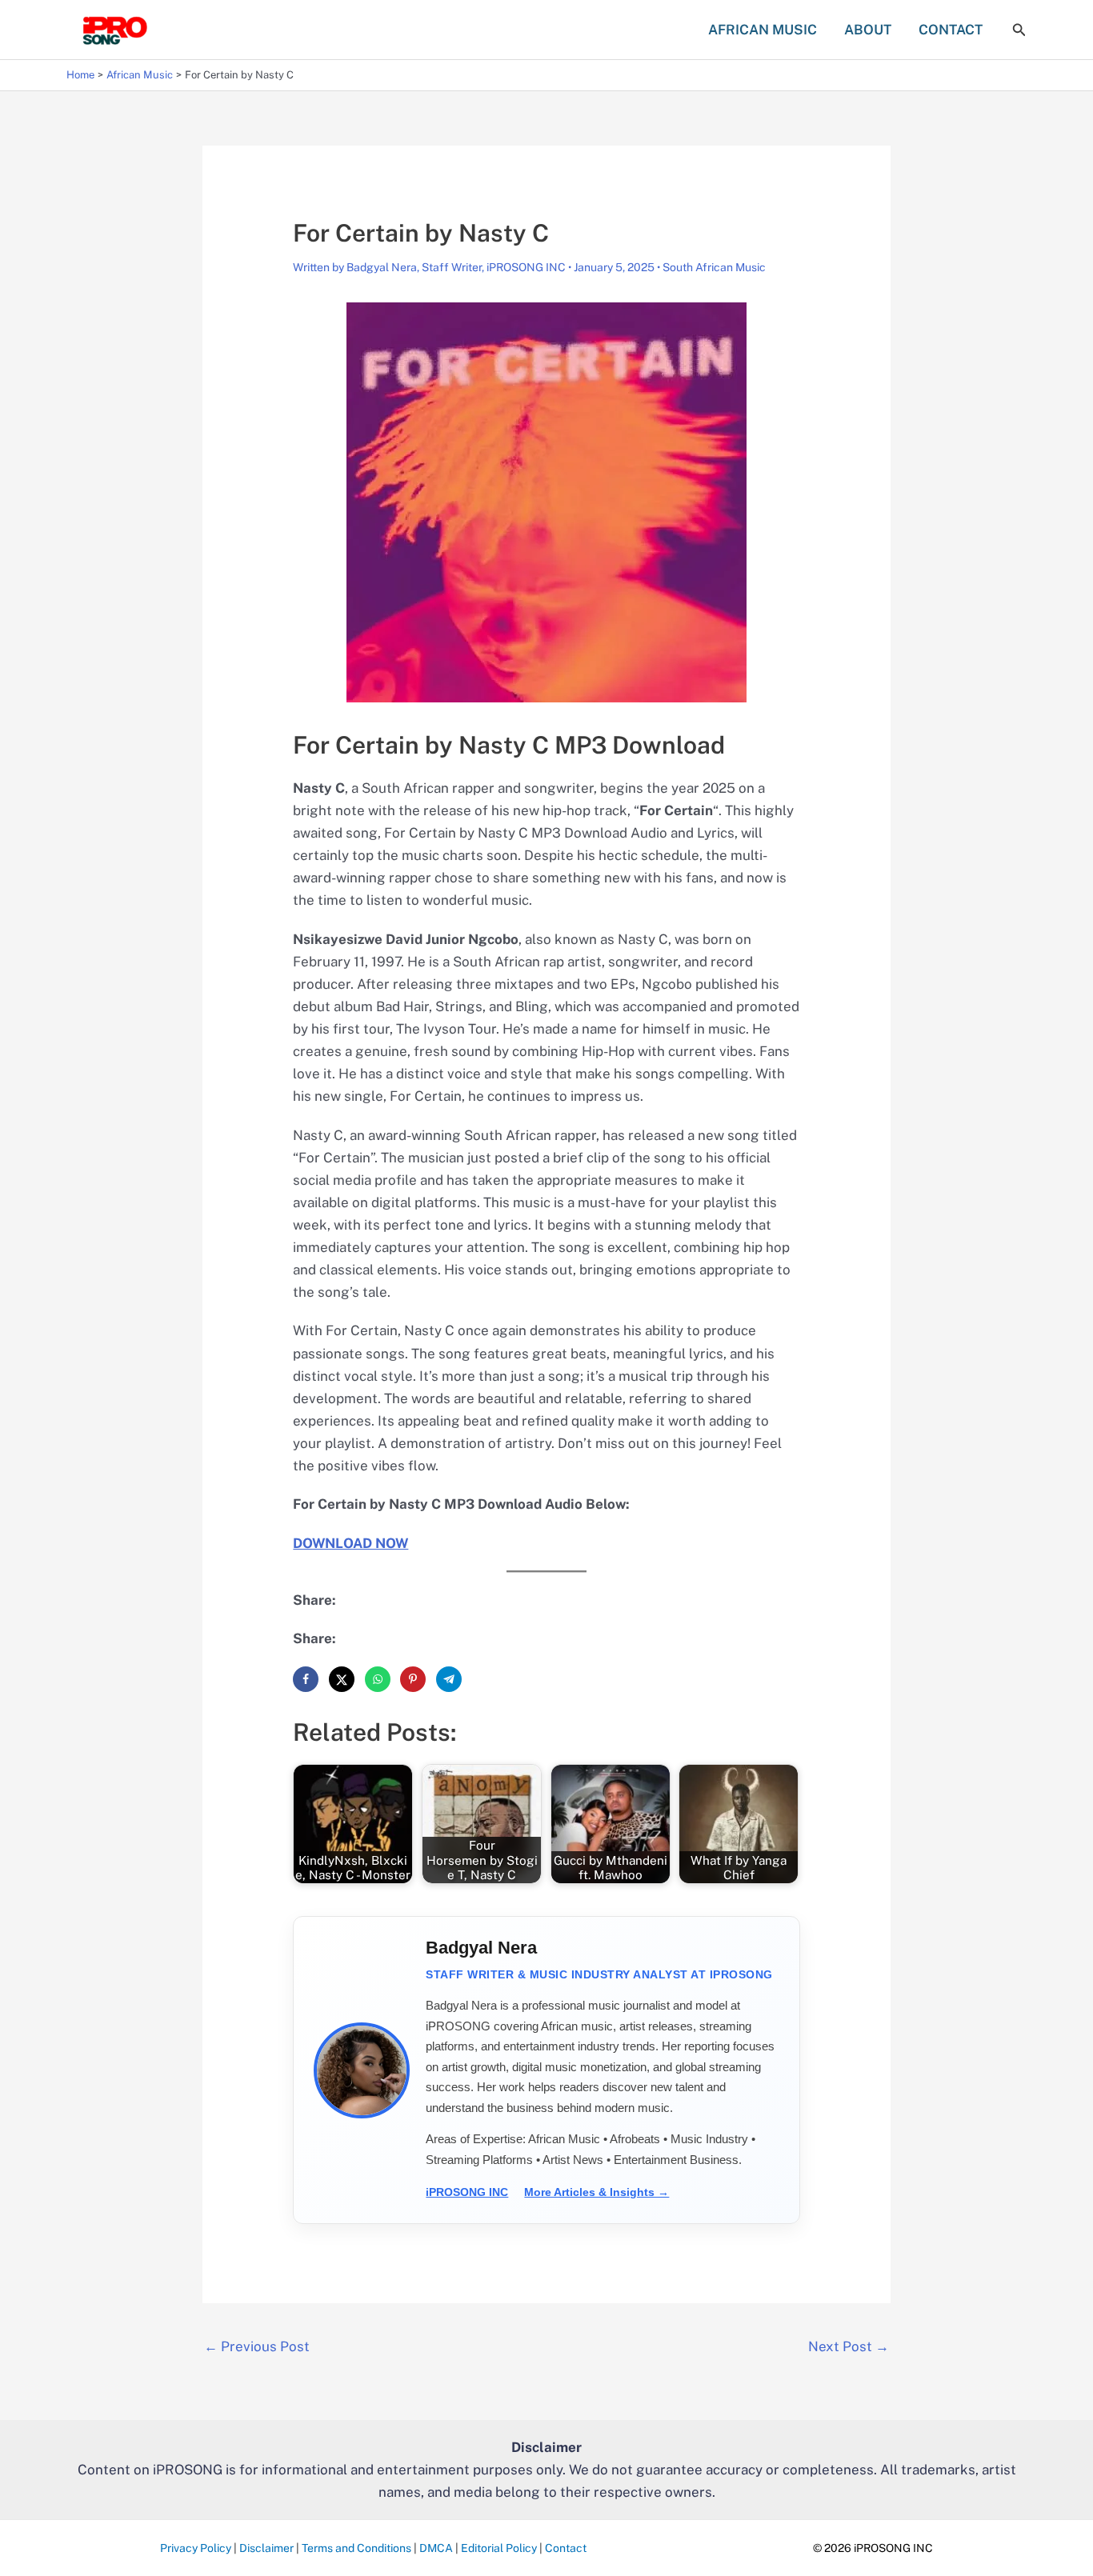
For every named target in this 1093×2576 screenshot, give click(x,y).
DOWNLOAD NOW (350, 1543)
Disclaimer (266, 2548)
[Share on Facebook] (306, 1679)
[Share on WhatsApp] (378, 1679)
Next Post (849, 2346)
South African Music (714, 267)
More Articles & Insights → (597, 2192)
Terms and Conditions (356, 2548)
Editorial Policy (499, 2548)
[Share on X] (342, 1679)
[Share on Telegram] (449, 1679)
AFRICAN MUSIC (763, 30)
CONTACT (951, 30)
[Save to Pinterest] (413, 1679)
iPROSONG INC (467, 2192)
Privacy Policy (196, 2548)
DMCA (436, 2548)
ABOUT (868, 30)
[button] (1019, 30)
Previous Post (257, 2346)
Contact (566, 2548)
